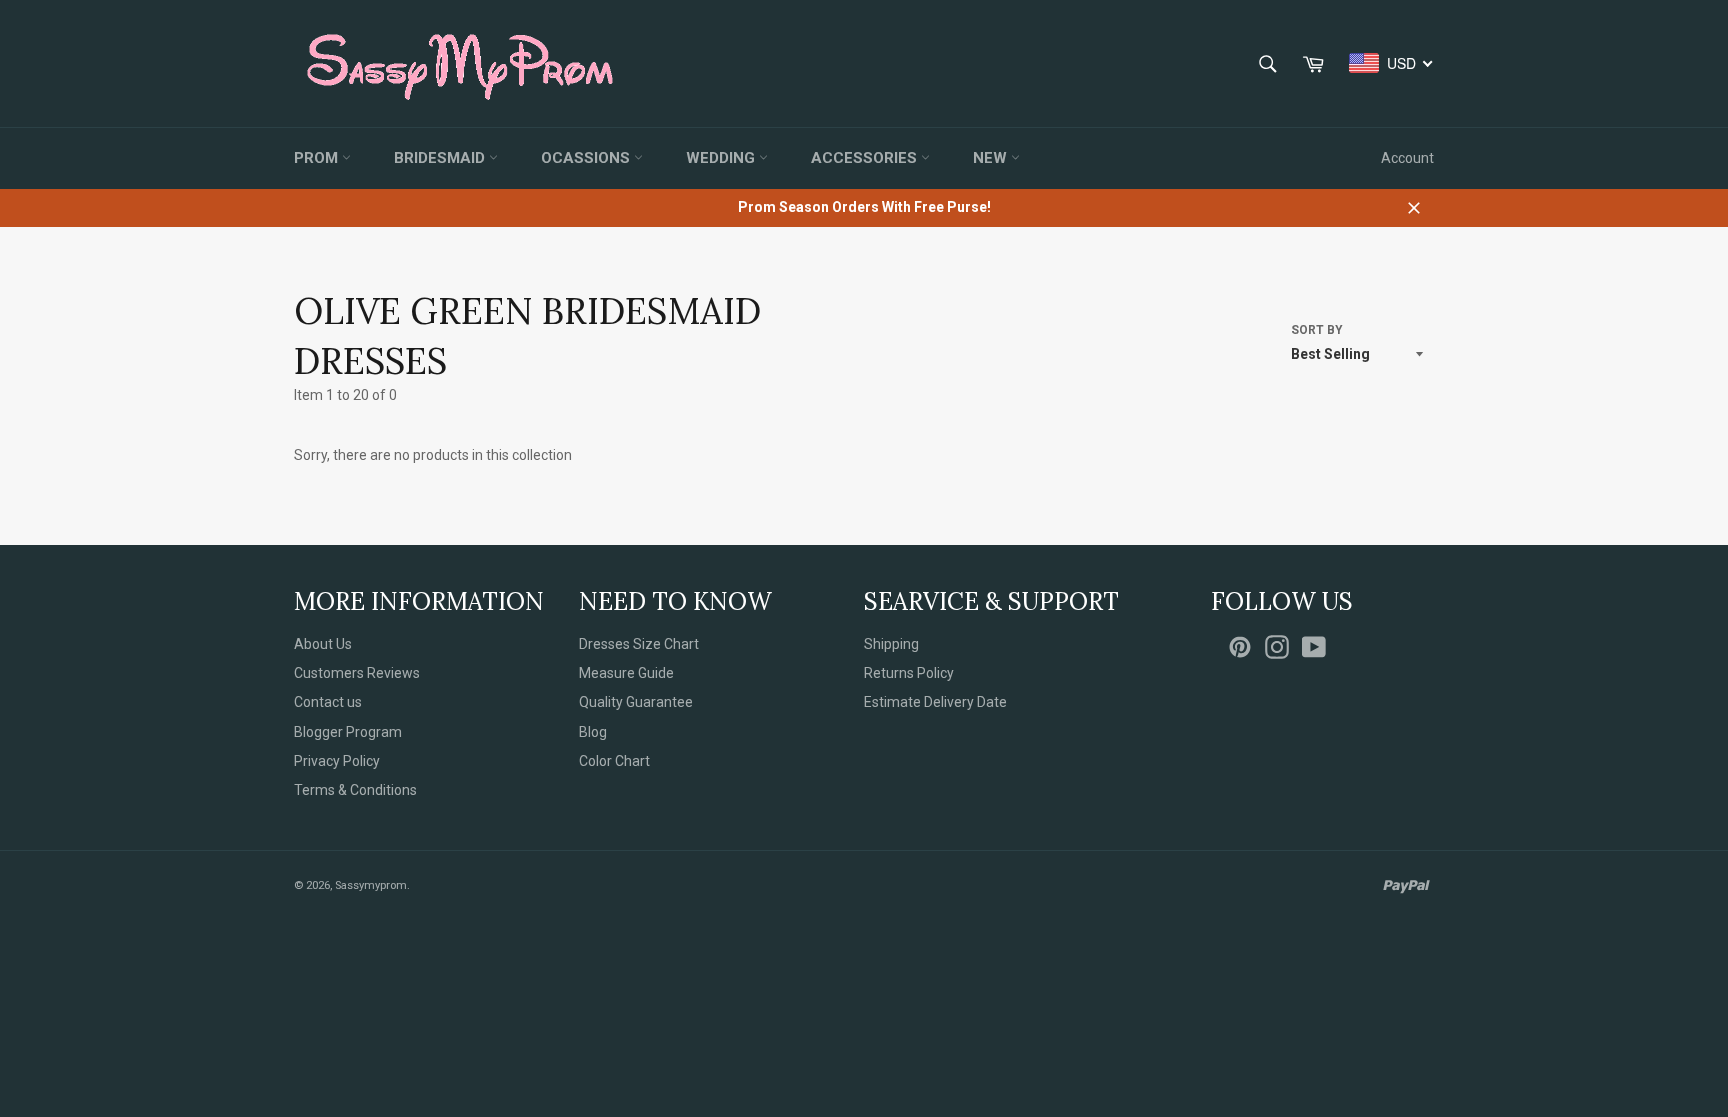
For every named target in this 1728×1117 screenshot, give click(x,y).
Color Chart (614, 761)
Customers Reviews (357, 673)
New (992, 158)
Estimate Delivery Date (935, 702)
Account (1407, 158)
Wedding (722, 158)
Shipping (891, 644)
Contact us (328, 702)
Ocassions (587, 158)
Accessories (866, 158)
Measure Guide (626, 673)
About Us (323, 644)
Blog (593, 732)
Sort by (1317, 330)
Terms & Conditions (355, 790)
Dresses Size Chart (639, 644)
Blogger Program (348, 732)
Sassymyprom (371, 885)
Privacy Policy (337, 761)
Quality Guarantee (636, 702)
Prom (318, 158)
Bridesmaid (441, 158)
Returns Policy (909, 673)
